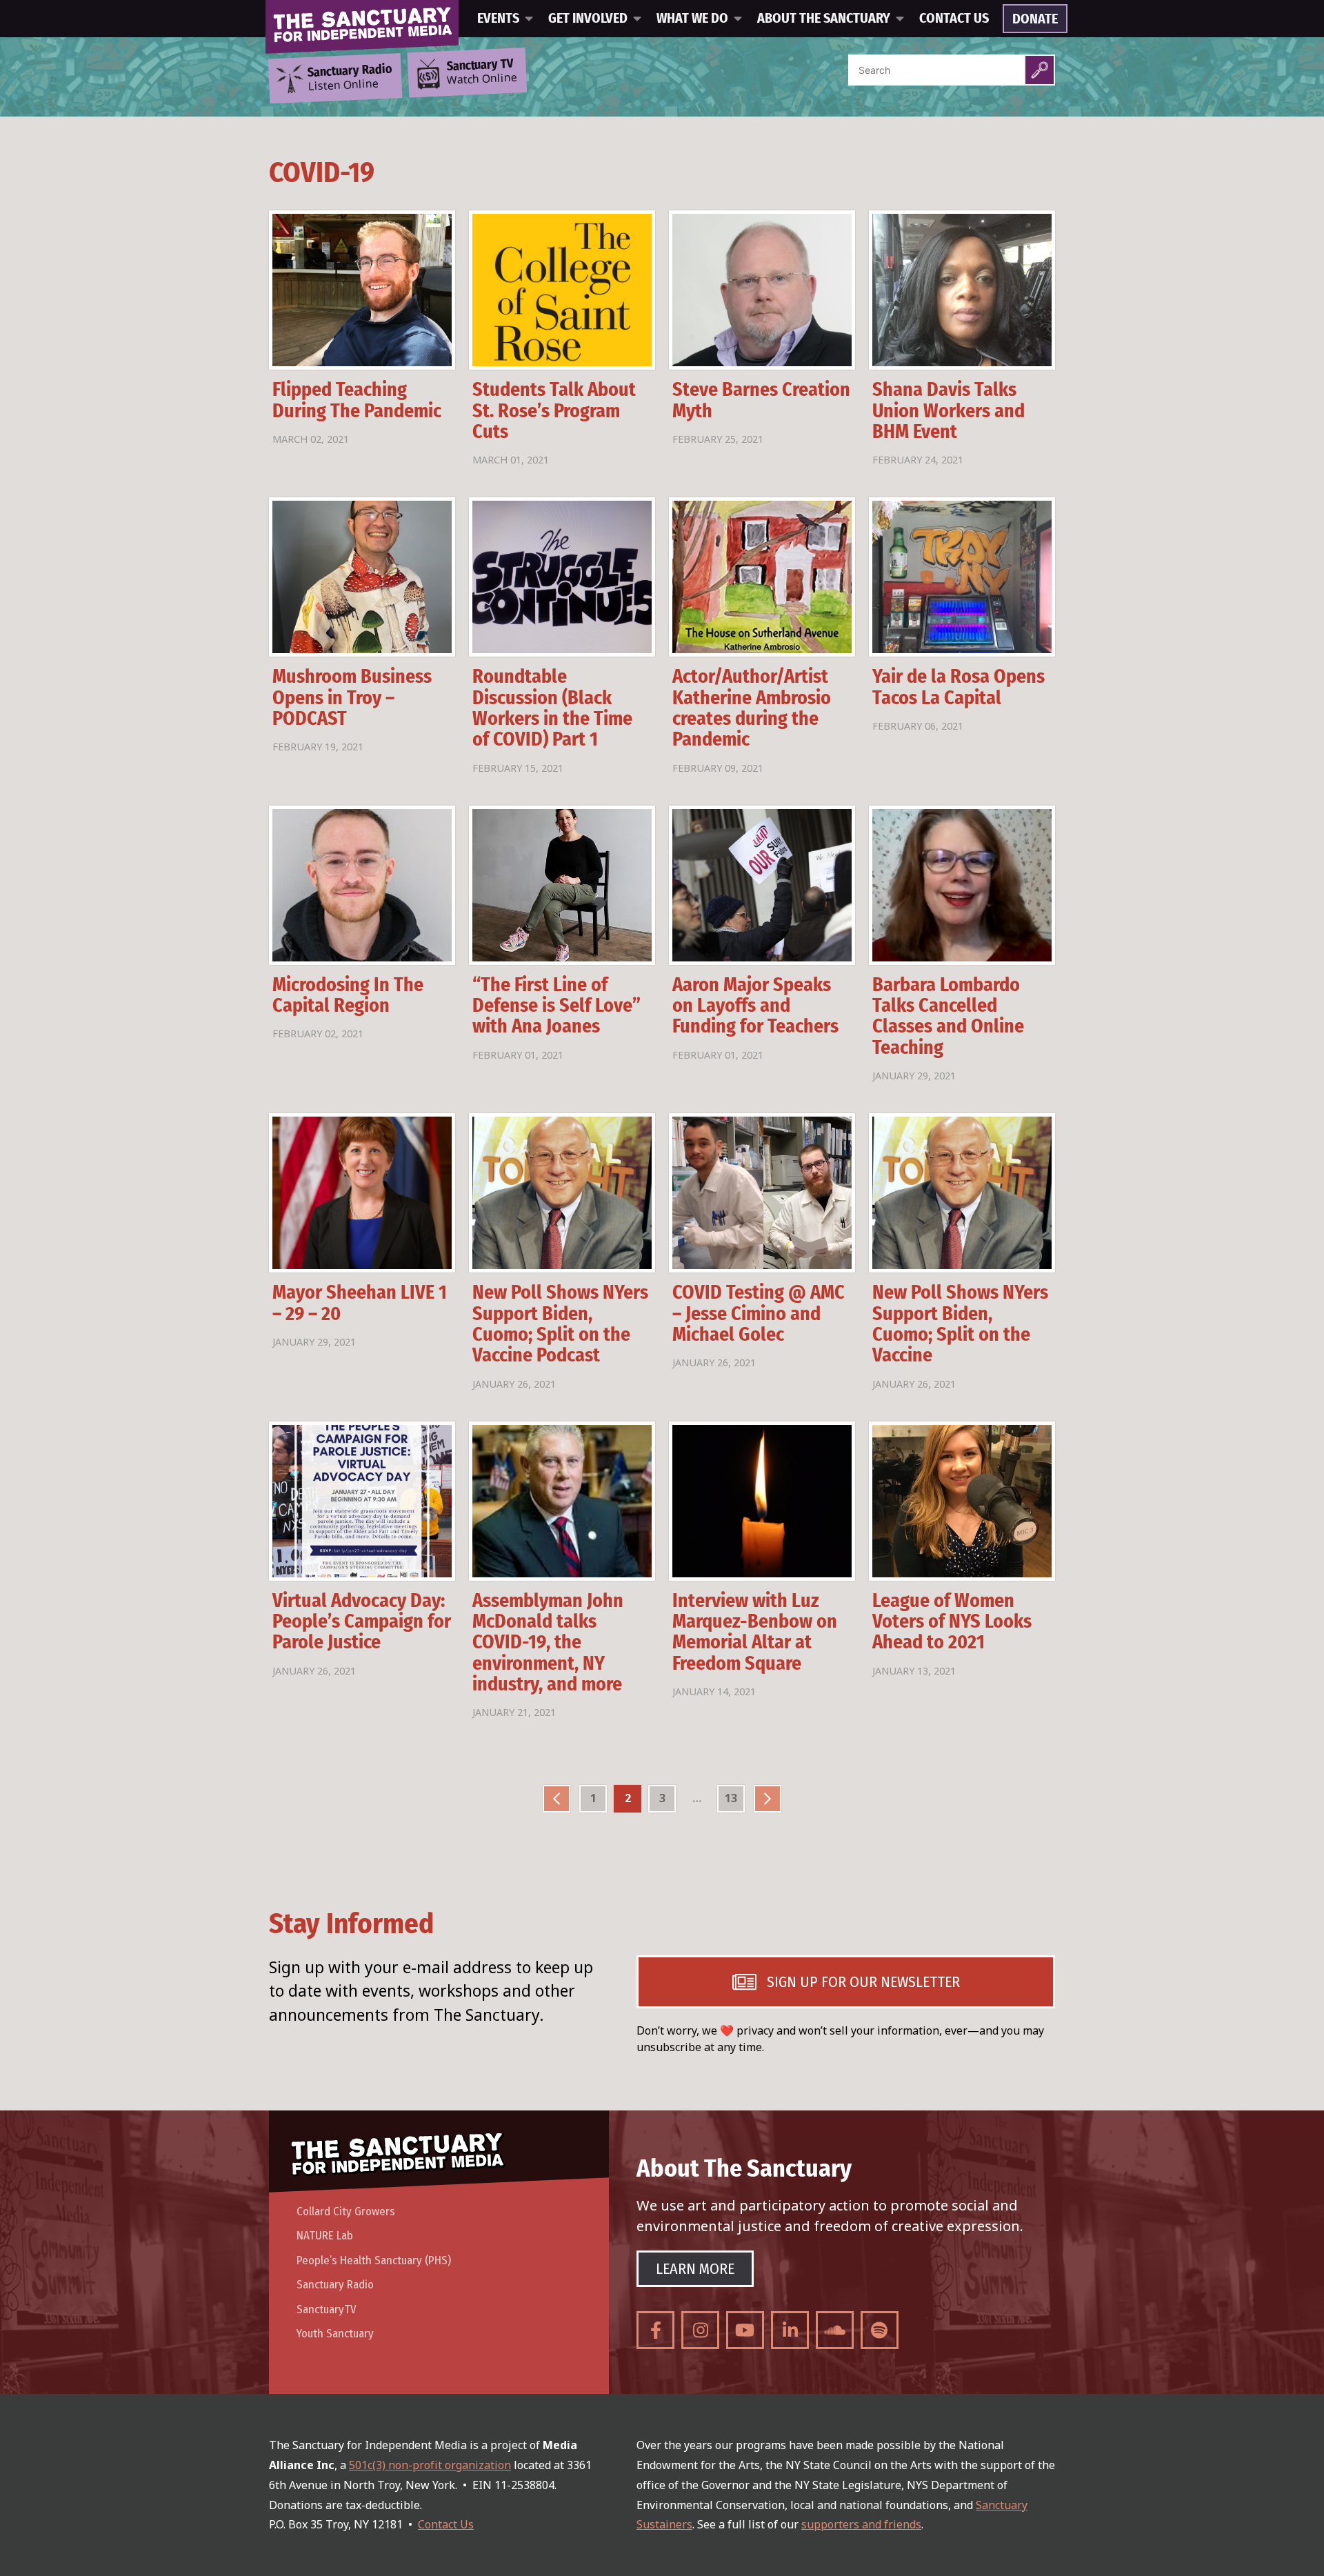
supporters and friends (861, 2524)
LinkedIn (790, 2330)
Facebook (655, 2330)
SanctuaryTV (327, 2309)
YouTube (745, 2330)
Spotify (880, 2330)
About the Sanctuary (824, 19)
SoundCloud (835, 2330)
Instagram (700, 2330)
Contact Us (954, 19)
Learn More (695, 2269)
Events (498, 19)
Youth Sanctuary (335, 2334)
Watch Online (482, 72)
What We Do (692, 19)
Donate (1035, 19)
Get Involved (588, 19)
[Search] (1040, 70)
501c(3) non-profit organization (430, 2465)
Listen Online (350, 78)
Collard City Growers (346, 2211)
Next (768, 1799)
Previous (556, 1799)
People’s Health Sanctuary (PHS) (374, 2260)
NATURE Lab (325, 2236)
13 (731, 1798)
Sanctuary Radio (335, 2285)
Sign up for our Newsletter (863, 1982)
